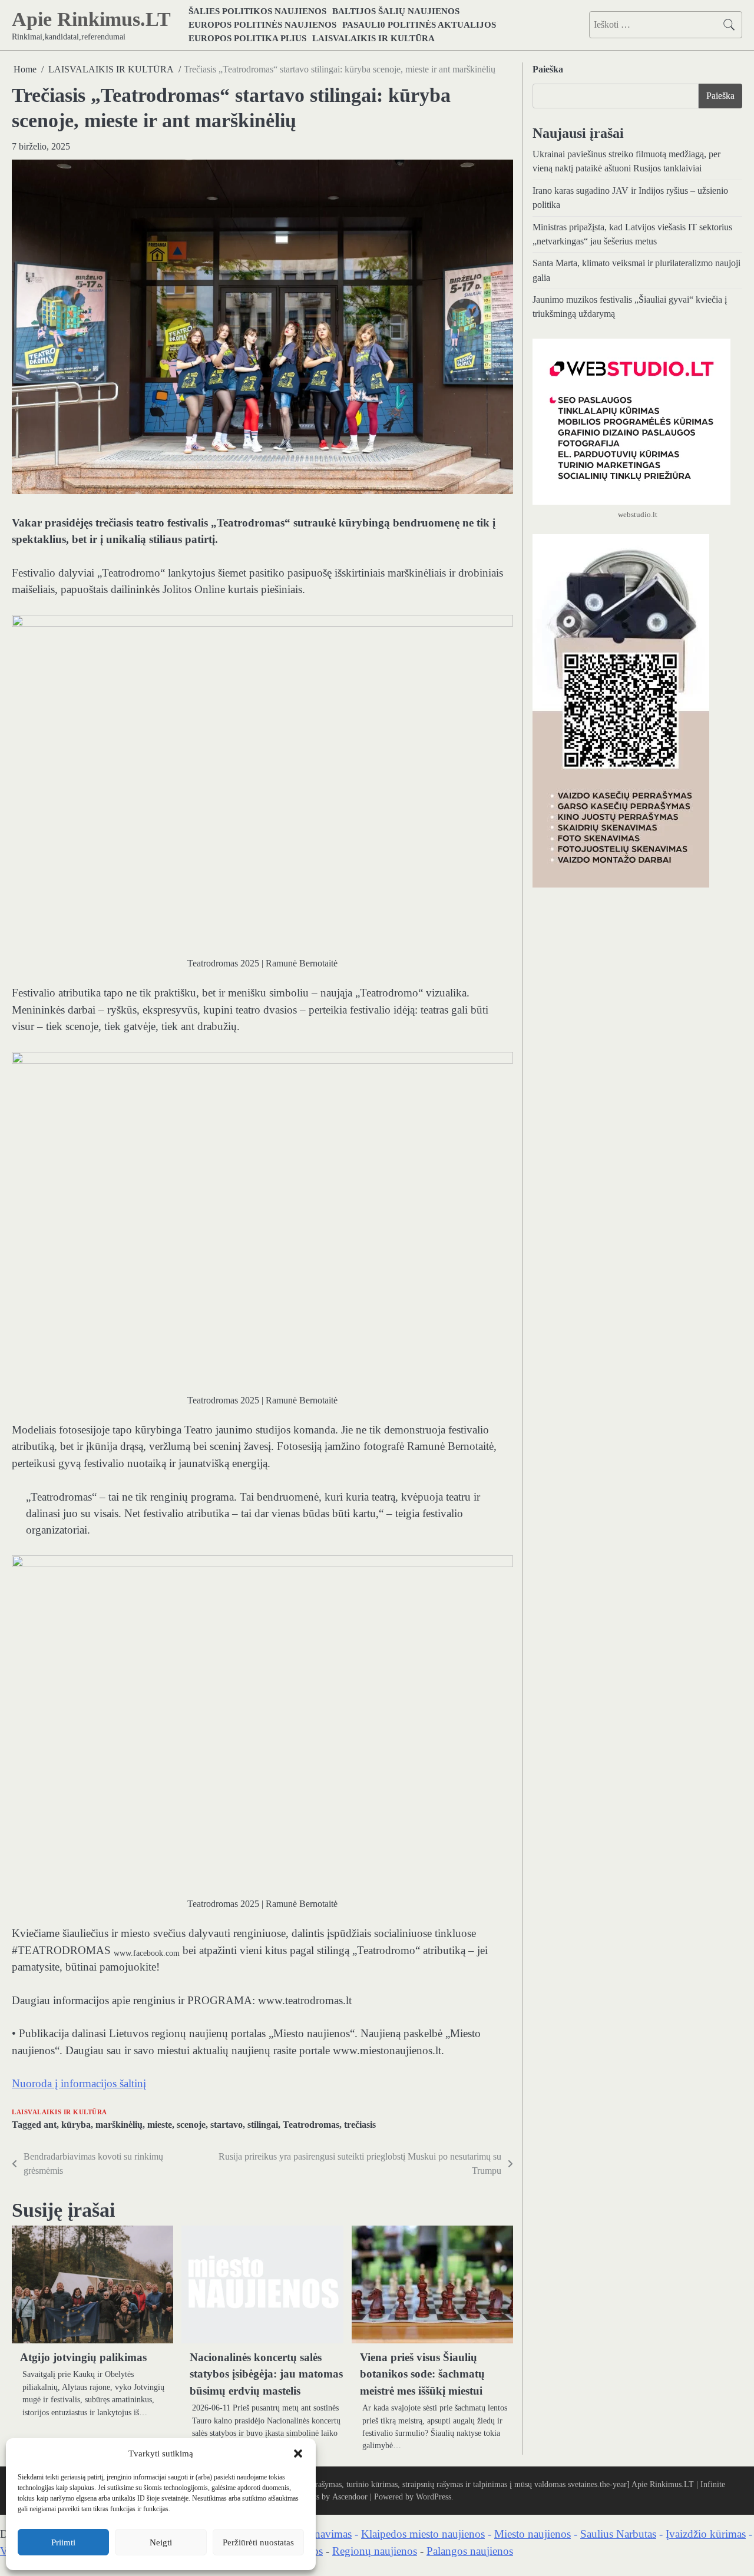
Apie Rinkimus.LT (91, 19)
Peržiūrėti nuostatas (258, 2542)
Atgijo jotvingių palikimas (83, 2357)
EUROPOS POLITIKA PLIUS (247, 38)
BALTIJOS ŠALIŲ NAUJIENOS (396, 11)
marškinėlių (119, 2125)
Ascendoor (350, 2496)
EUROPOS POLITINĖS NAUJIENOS (262, 24)
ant (50, 2125)
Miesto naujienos (533, 2534)
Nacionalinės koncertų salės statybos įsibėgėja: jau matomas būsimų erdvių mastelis (266, 2374)
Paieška (548, 69)
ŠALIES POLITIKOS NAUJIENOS (257, 11)
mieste (160, 2125)
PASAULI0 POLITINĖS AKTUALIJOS (419, 24)
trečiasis (360, 2125)
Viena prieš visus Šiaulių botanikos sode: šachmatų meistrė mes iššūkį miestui (422, 2374)
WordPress (434, 2496)
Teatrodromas (311, 2125)
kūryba (76, 2125)
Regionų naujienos (375, 2551)
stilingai (263, 2125)
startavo (226, 2125)
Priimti (63, 2542)
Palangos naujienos (470, 2551)
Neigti (161, 2542)
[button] (298, 2454)
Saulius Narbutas (618, 2534)
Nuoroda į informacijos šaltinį (79, 2083)
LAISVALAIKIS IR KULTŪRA (373, 38)
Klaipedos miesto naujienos (423, 2534)
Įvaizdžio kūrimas (706, 2534)
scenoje (191, 2125)
